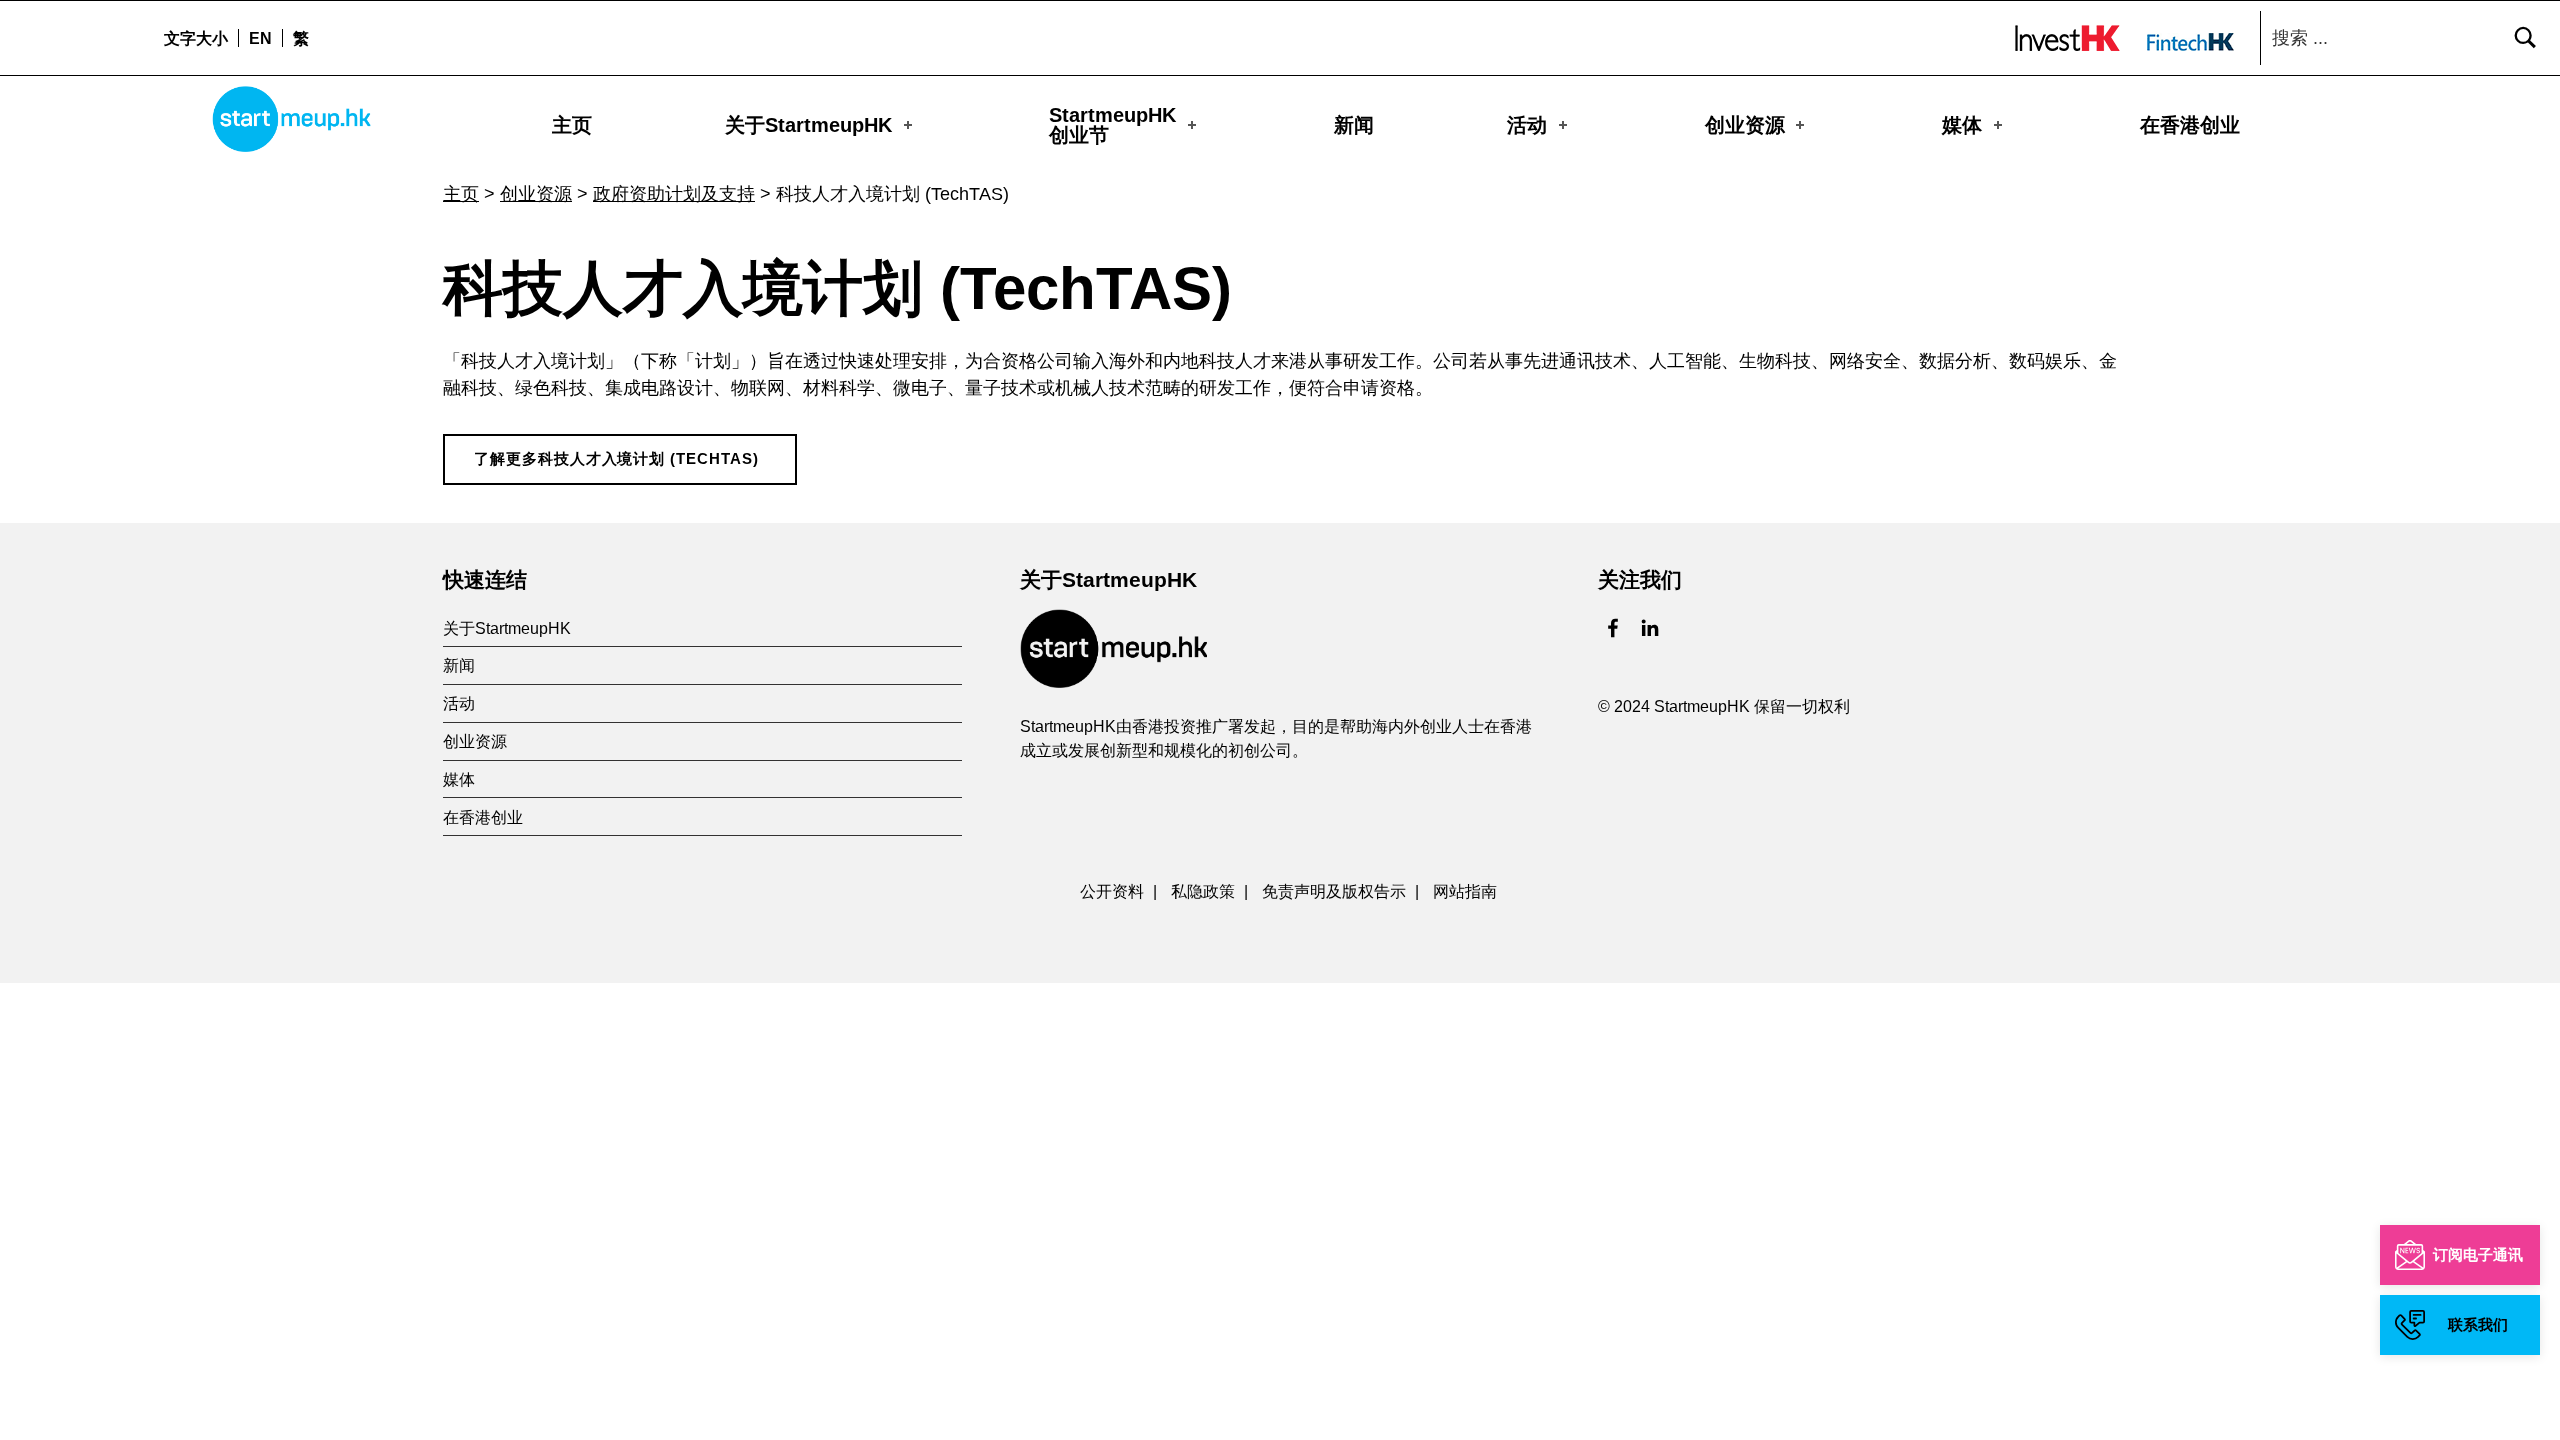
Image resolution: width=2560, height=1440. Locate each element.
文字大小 (196, 38)
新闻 (1354, 125)
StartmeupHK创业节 (1112, 125)
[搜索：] (2405, 38)
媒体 (1962, 125)
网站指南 (1465, 891)
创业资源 (1745, 125)
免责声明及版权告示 (1334, 891)
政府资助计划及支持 (674, 194)
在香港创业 (2190, 125)
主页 (572, 125)
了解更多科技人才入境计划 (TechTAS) (616, 459)
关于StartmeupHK (808, 125)
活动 (1527, 125)
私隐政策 (1203, 891)
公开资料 (1112, 891)
